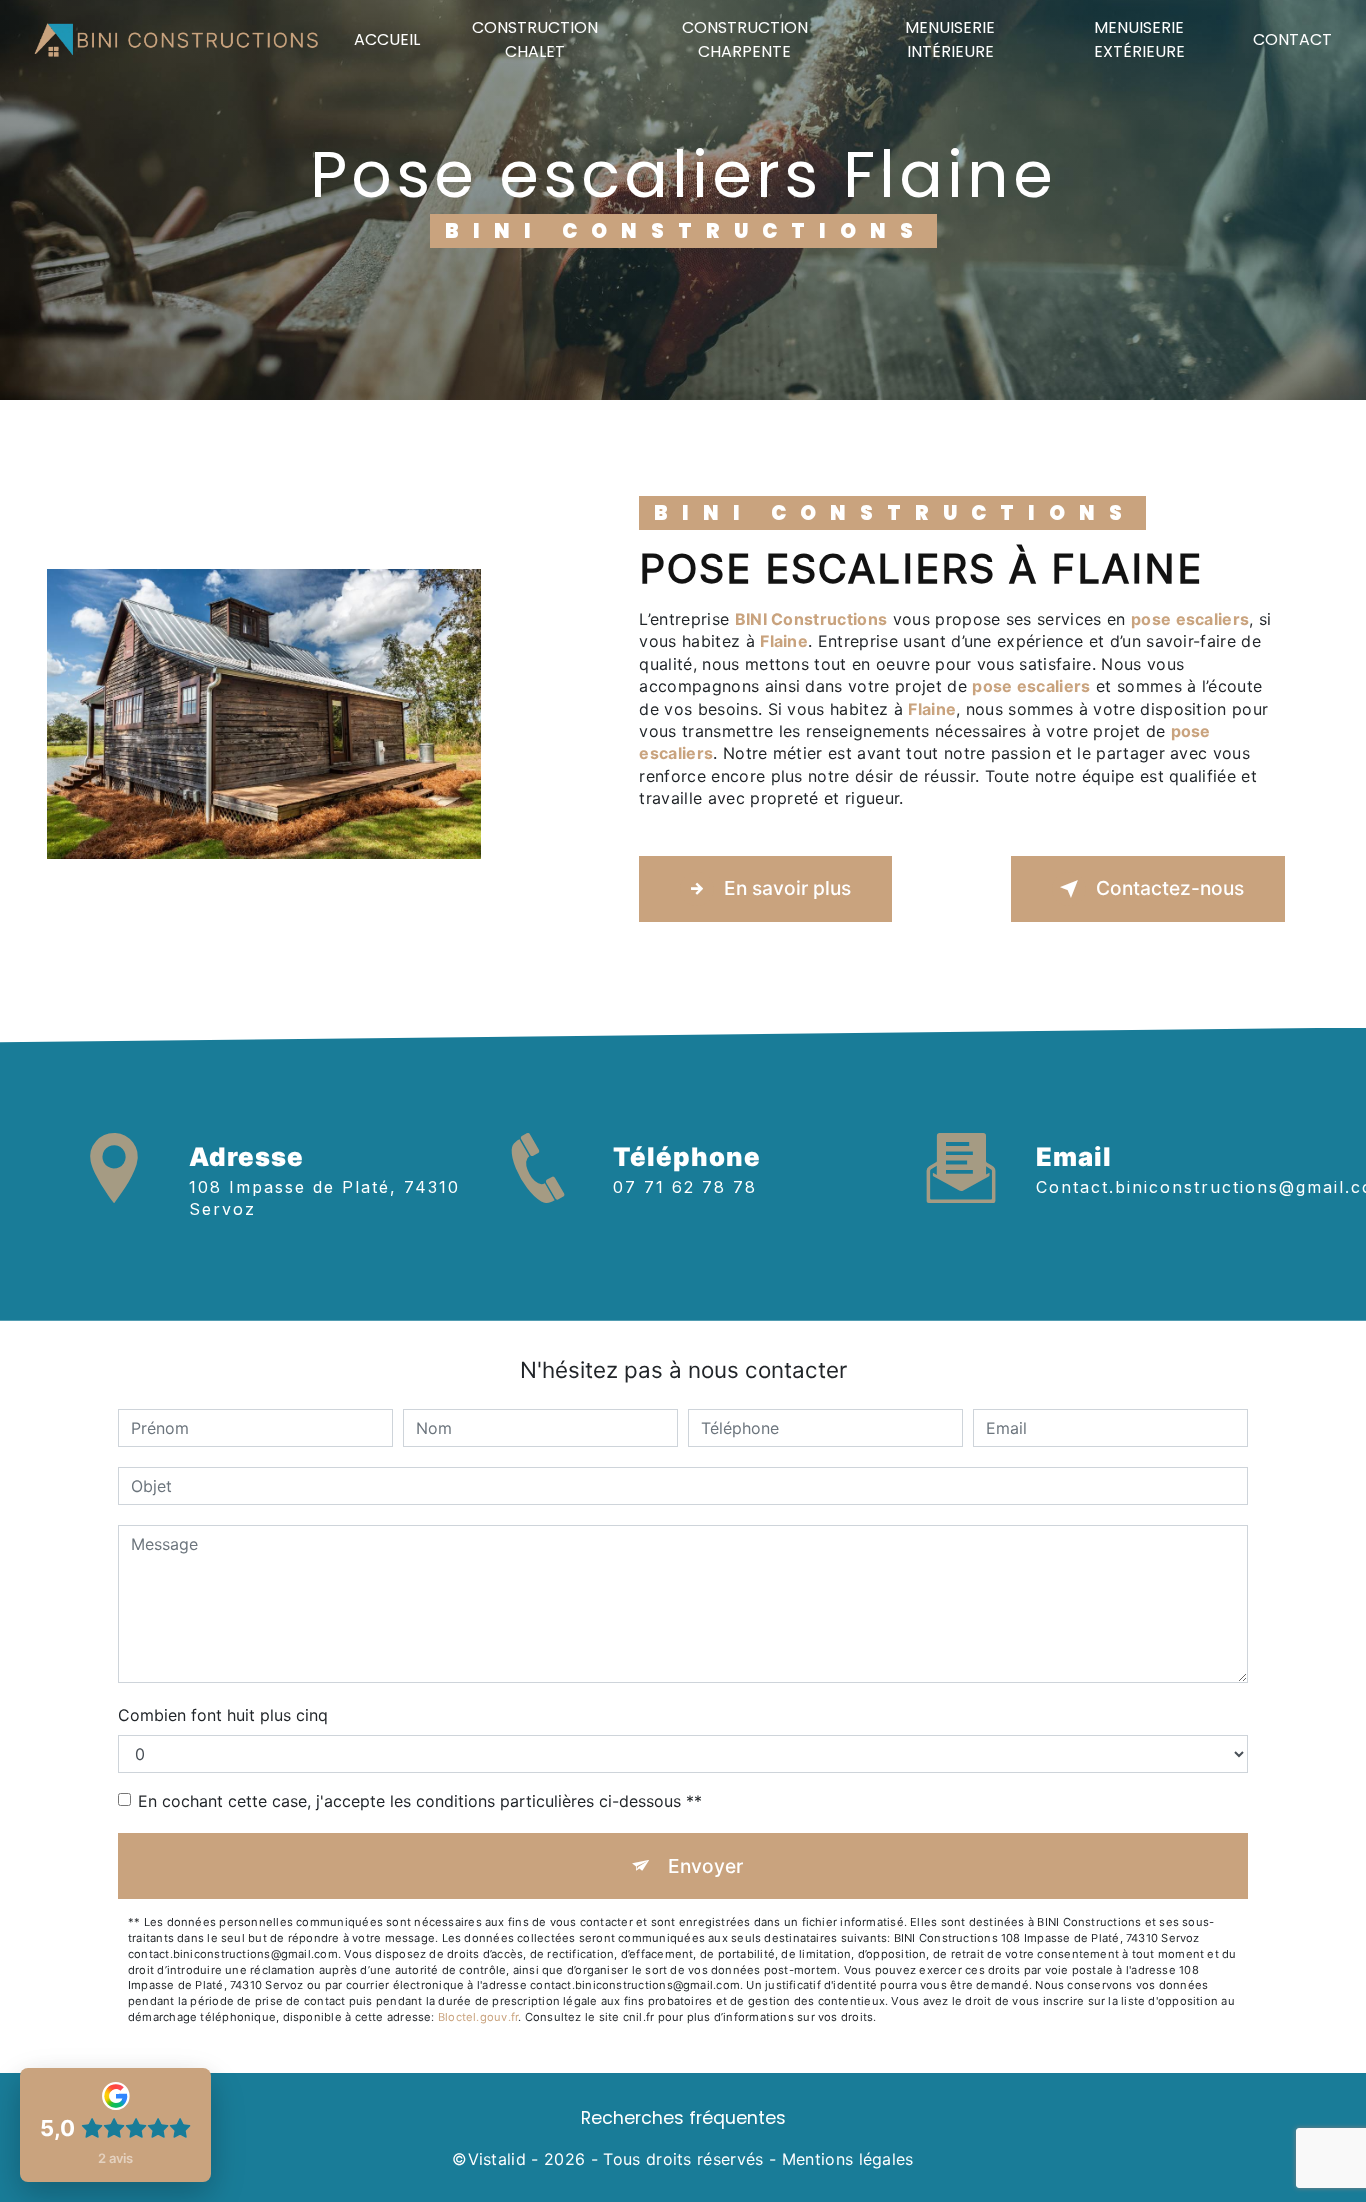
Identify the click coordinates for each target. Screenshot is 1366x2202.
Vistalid (497, 2159)
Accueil (387, 39)
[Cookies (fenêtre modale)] (6, 2190)
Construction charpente (745, 39)
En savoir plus (787, 888)
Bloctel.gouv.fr (478, 2017)
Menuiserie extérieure (1139, 39)
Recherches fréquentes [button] (683, 2118)
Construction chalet (535, 39)
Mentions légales (848, 2159)
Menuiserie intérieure (950, 39)
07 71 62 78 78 (685, 1187)
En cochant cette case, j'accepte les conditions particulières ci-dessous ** (420, 1801)
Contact (1292, 39)
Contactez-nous (1170, 888)
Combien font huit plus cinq (223, 1715)
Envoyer (705, 1866)
